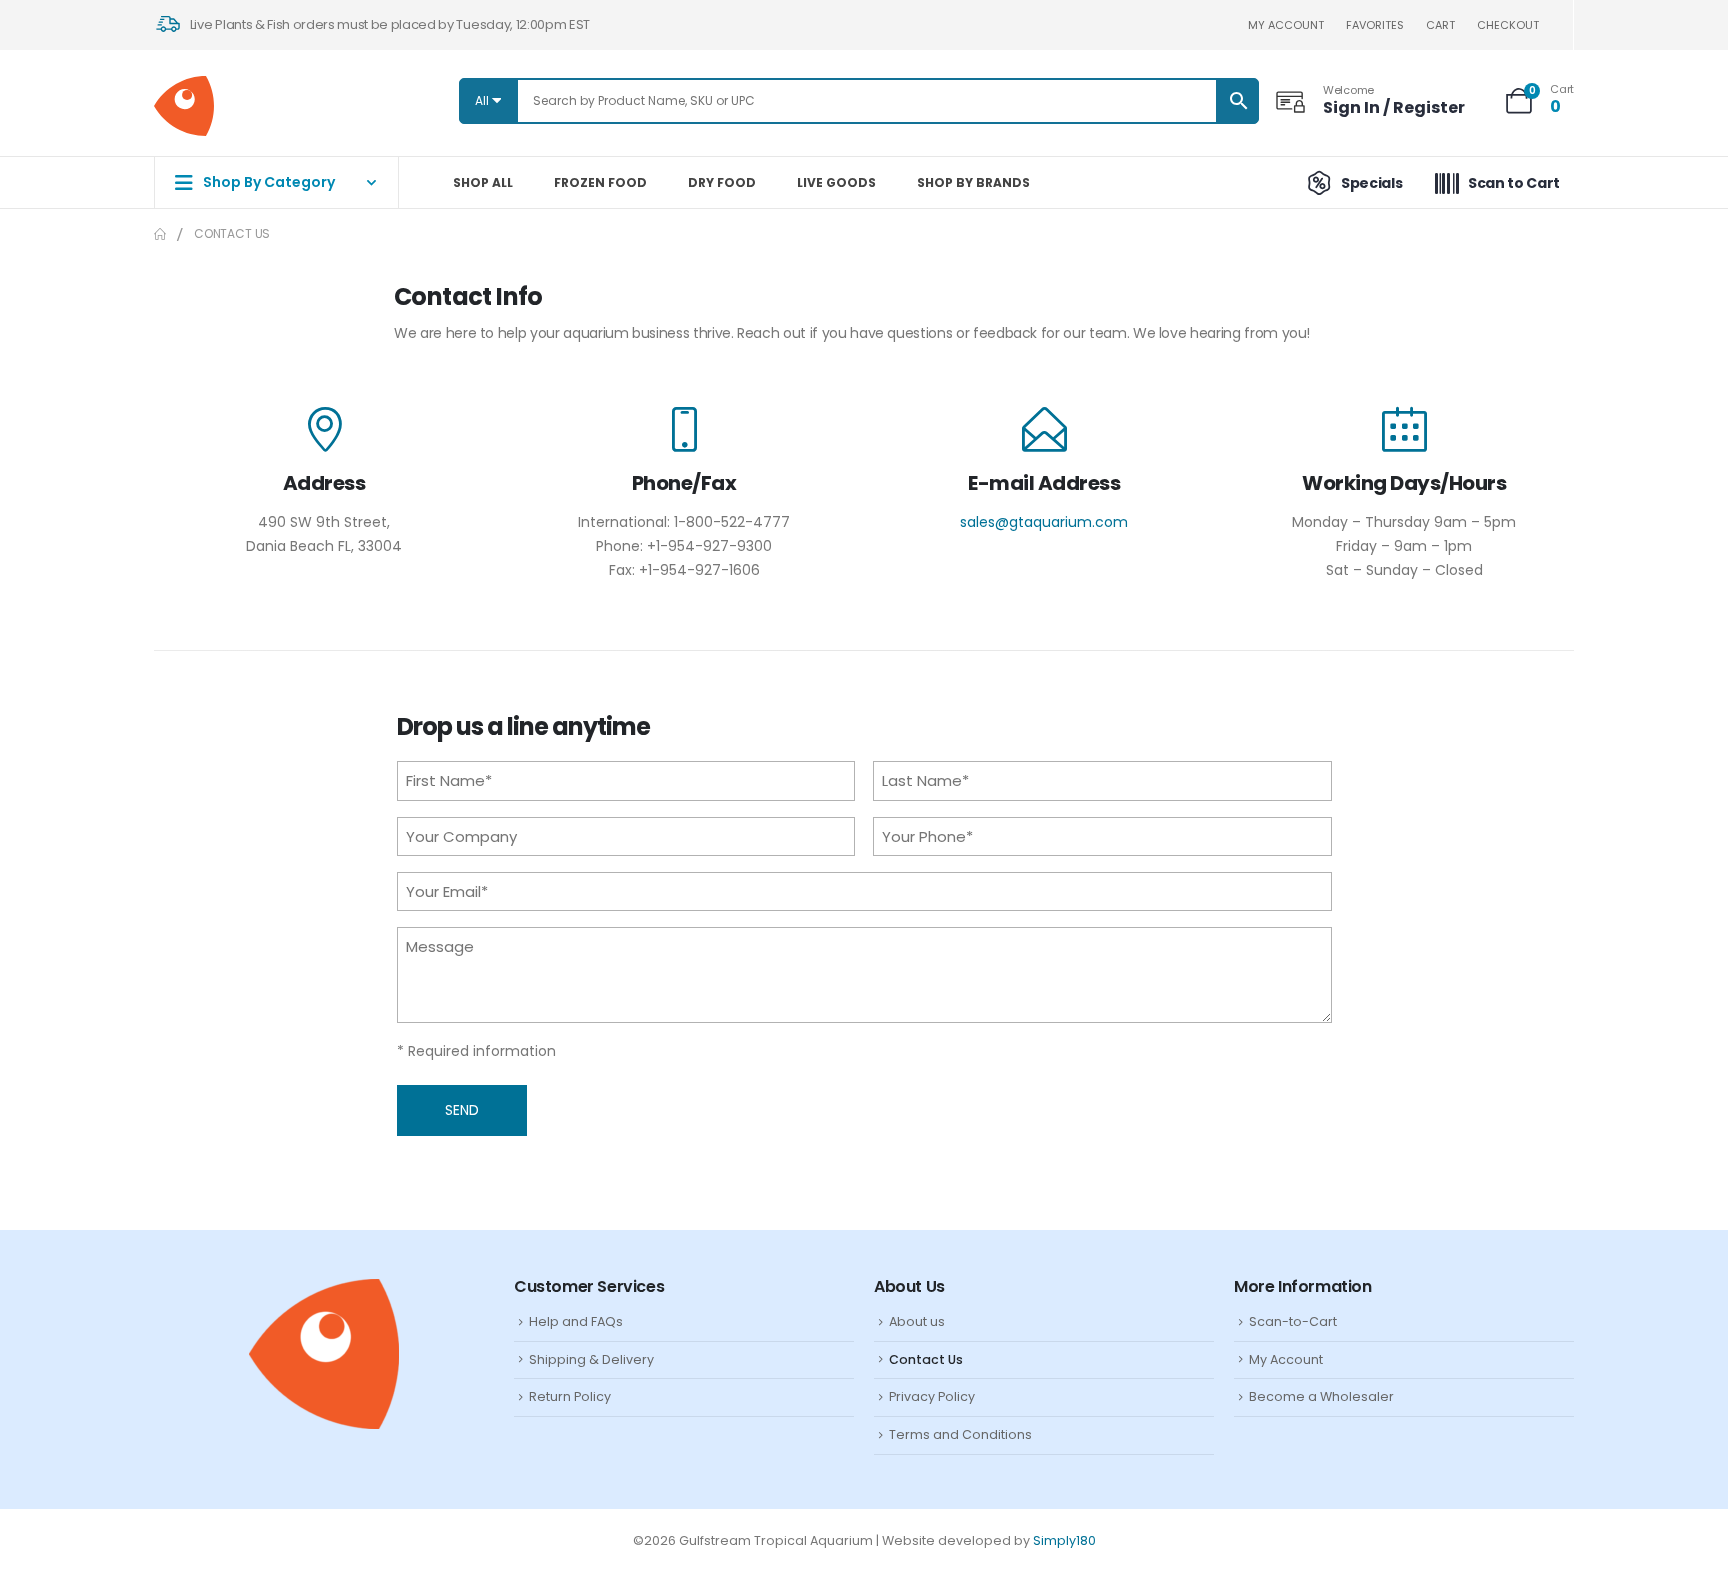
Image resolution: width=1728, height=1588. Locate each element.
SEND (462, 1110)
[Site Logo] (184, 106)
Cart (1440, 25)
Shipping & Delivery (591, 1359)
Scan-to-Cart (1293, 1321)
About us (917, 1321)
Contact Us (926, 1359)
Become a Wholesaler (1321, 1396)
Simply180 (1064, 1540)
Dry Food (722, 182)
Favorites (1375, 25)
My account (1286, 25)
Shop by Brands (973, 182)
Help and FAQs (576, 1321)
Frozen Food (600, 182)
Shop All (483, 182)
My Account (1286, 1359)
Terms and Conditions (960, 1434)
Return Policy (570, 1396)
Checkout (1508, 25)
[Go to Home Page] (160, 234)
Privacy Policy (932, 1396)
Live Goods (836, 182)
